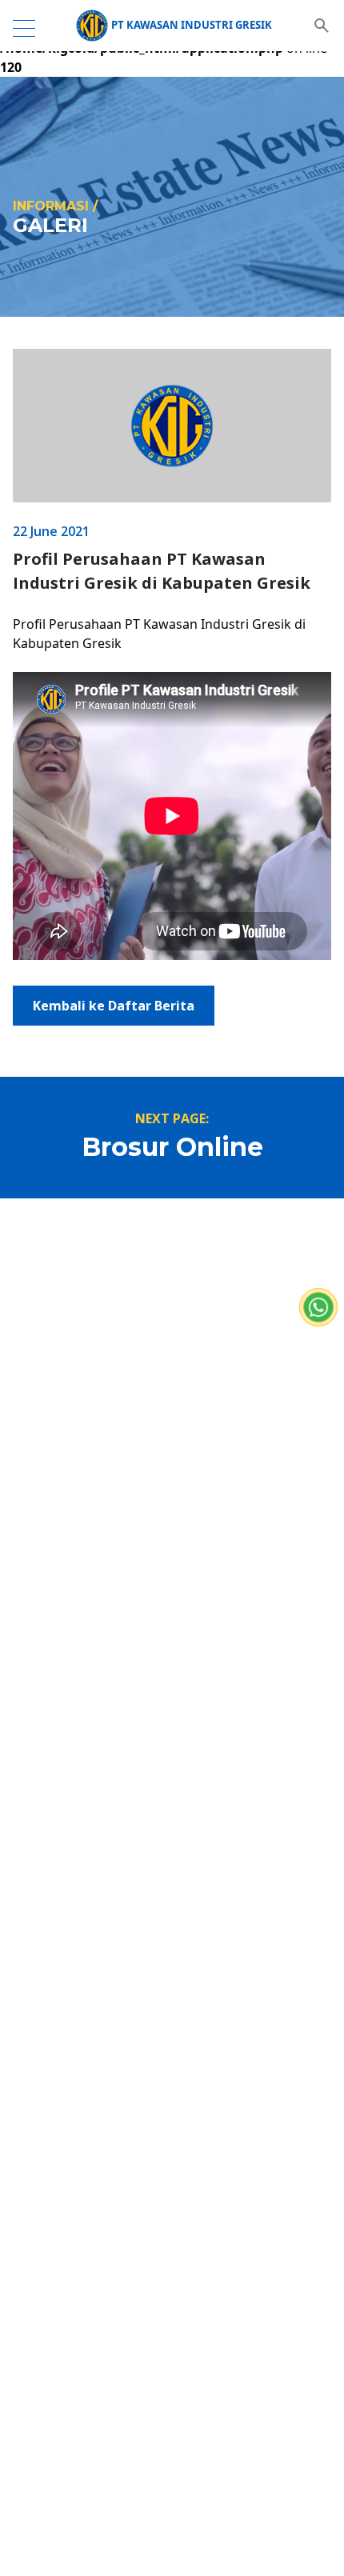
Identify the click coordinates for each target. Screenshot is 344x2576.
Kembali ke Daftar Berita (114, 1006)
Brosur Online (172, 1147)
